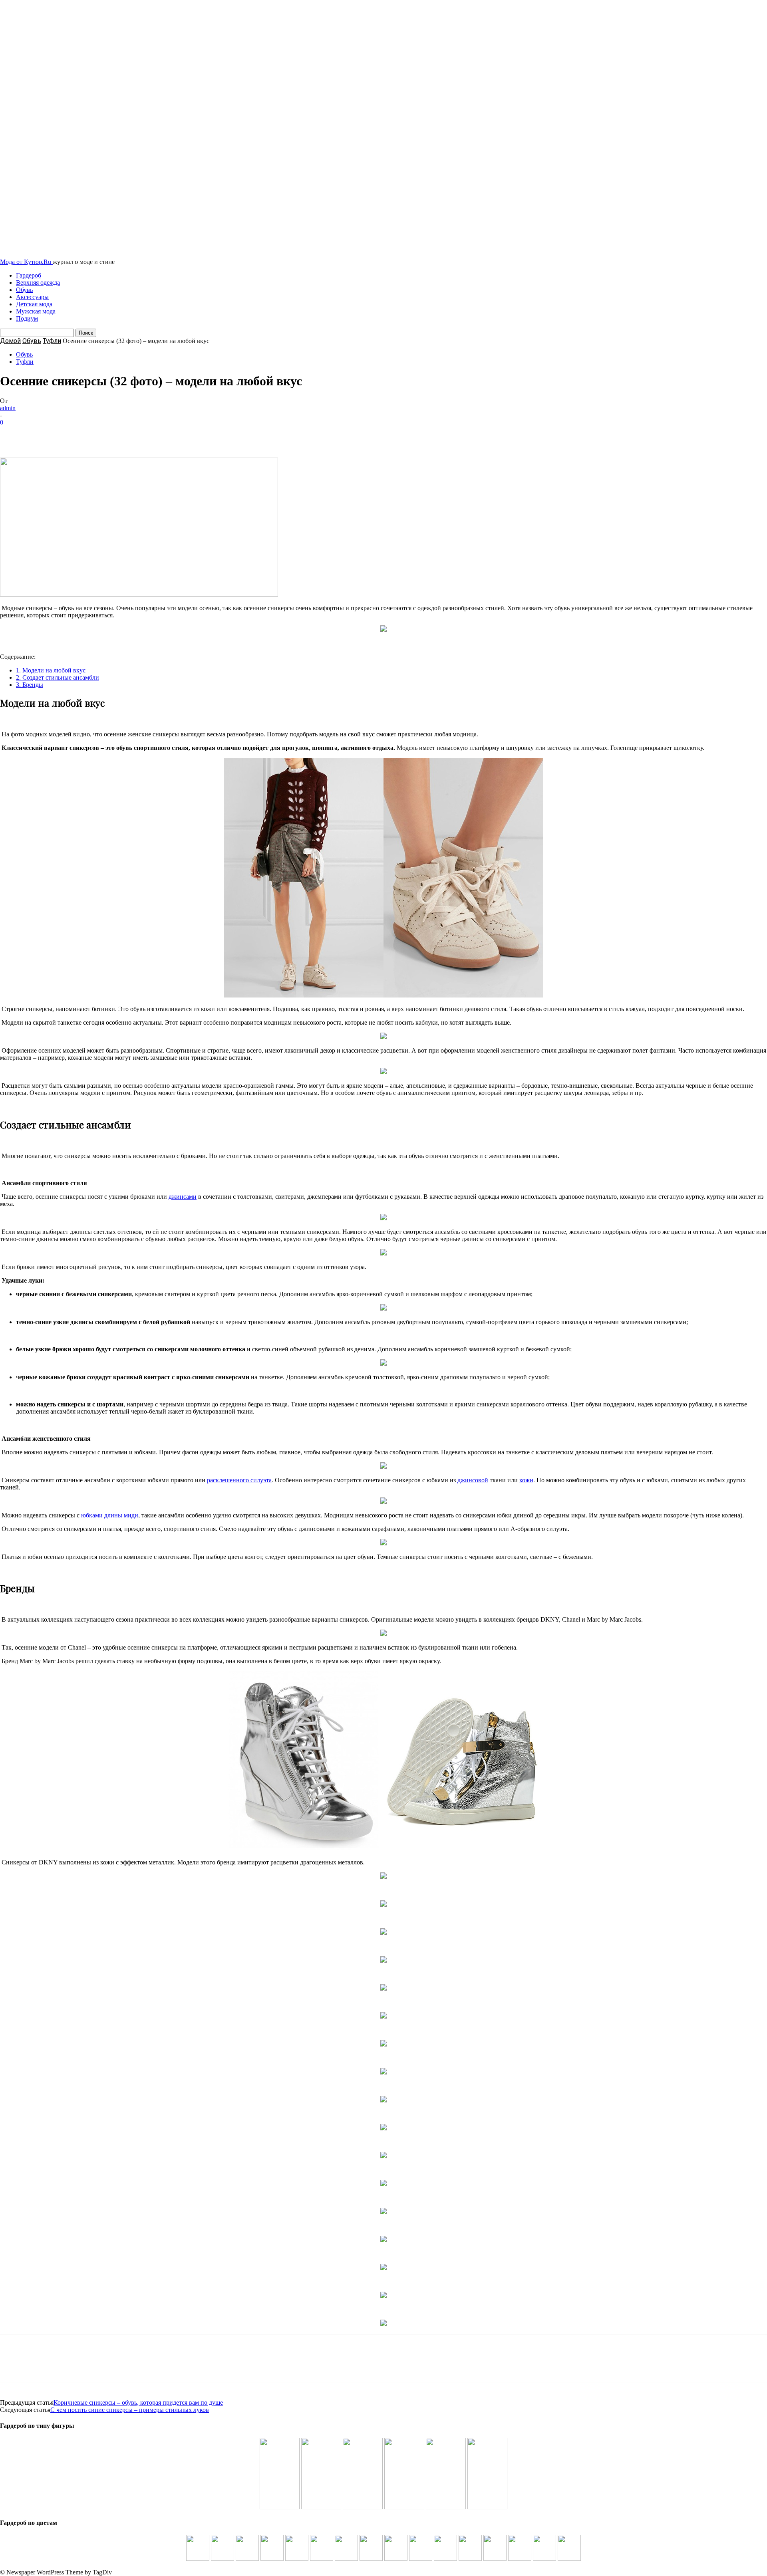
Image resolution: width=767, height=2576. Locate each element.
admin (8, 408)
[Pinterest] (71, 434)
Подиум (27, 318)
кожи (526, 1480)
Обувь (24, 290)
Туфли (52, 341)
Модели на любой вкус (51, 670)
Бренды (30, 685)
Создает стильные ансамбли (58, 677)
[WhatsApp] (99, 434)
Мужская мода (36, 311)
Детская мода (34, 304)
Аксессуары (32, 297)
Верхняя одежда (38, 283)
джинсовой (473, 1480)
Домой (10, 341)
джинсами (183, 1197)
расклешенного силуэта (239, 1480)
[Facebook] (13, 434)
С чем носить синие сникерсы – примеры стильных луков (130, 2410)
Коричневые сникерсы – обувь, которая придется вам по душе (138, 2402)
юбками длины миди (110, 1515)
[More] (129, 434)
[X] (42, 434)
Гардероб (29, 275)
